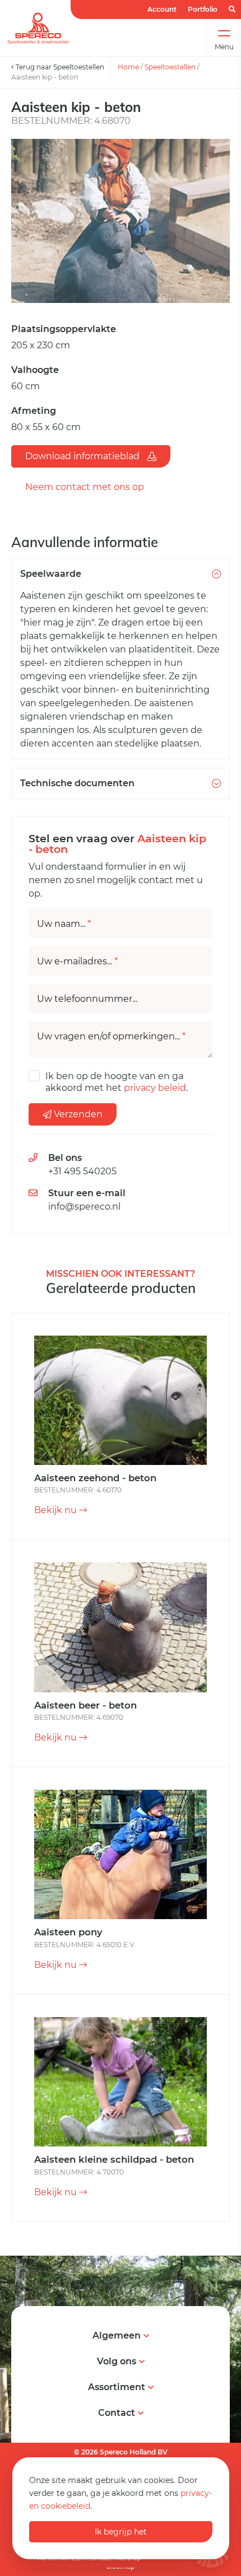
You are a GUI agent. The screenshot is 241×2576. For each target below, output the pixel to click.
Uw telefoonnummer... (87, 999)
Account (162, 9)
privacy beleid (155, 1088)
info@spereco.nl (84, 1207)
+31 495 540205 (82, 1171)
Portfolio (203, 9)
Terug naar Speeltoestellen (59, 67)
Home (128, 67)
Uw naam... (64, 924)
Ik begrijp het (121, 2532)
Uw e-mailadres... (77, 962)
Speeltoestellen (170, 67)
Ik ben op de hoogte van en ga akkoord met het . (117, 1082)
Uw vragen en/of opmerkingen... (111, 1037)
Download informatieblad (84, 456)
